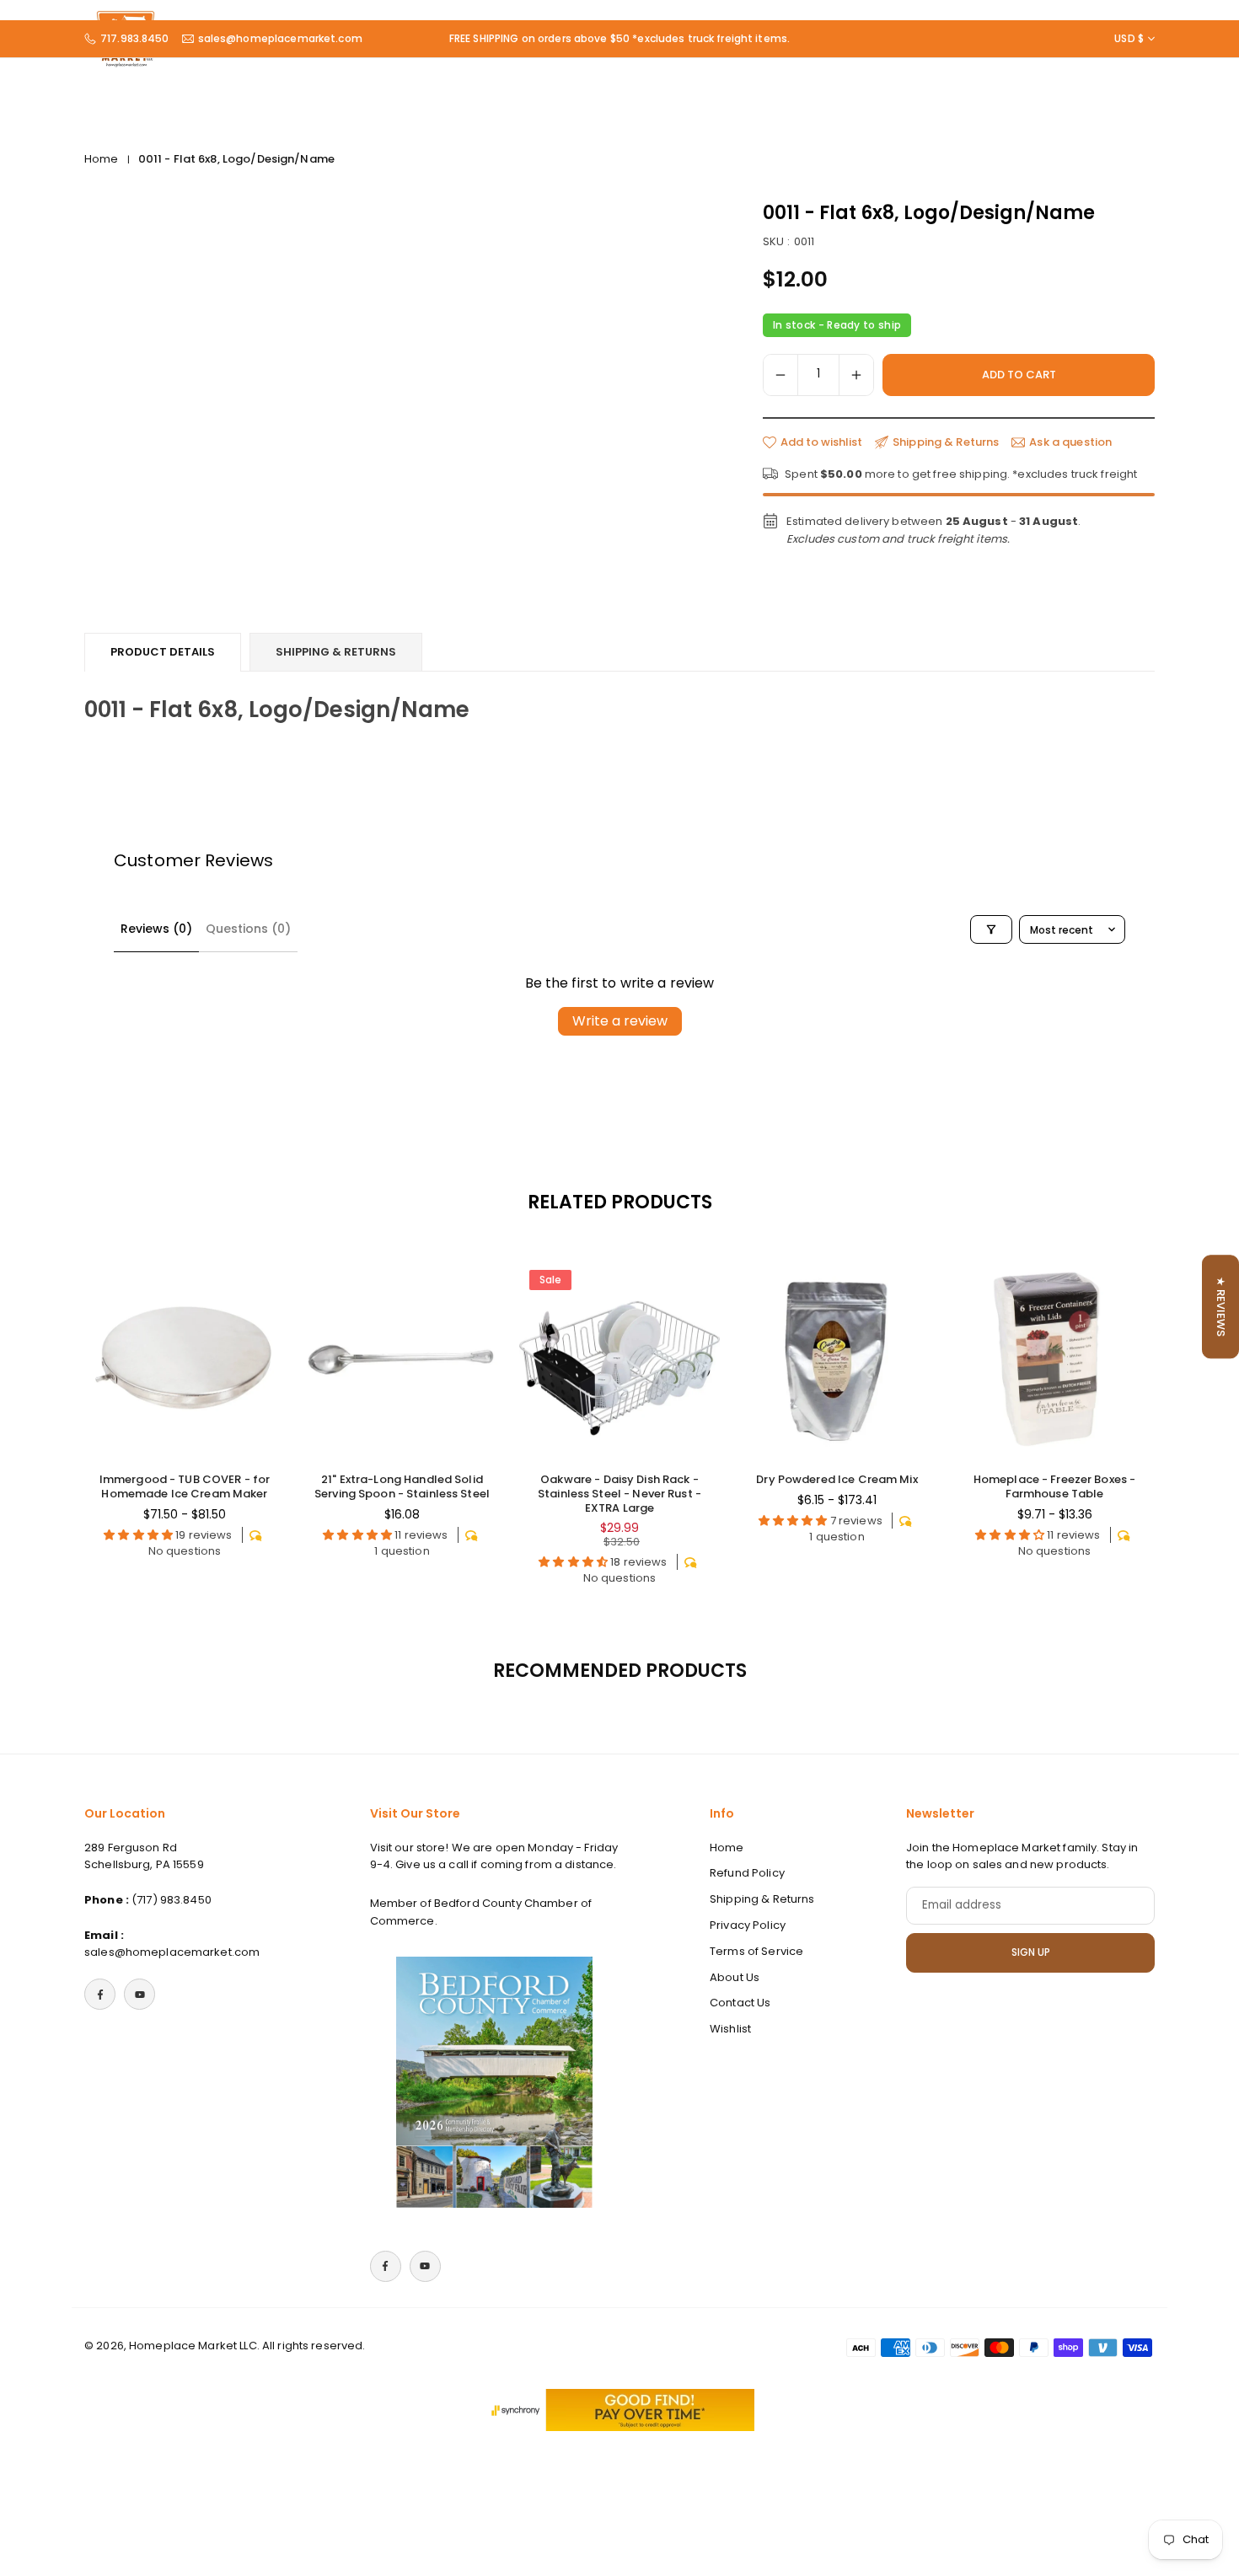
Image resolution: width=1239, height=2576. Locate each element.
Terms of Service (756, 1951)
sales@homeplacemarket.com (280, 39)
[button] (1122, 1430)
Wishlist (730, 2030)
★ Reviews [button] (1221, 1307)
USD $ (1129, 39)
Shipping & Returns (336, 652)
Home (102, 159)
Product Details (163, 652)
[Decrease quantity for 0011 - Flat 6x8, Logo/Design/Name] (780, 375)
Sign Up (1031, 1952)
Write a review (620, 1021)
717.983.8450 (135, 39)
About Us (735, 1977)
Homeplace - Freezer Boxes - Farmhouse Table (1055, 1486)
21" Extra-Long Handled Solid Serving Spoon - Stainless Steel (402, 1486)
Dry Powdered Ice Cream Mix (837, 1479)
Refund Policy (747, 1874)
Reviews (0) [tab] (156, 929)
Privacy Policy (748, 1925)
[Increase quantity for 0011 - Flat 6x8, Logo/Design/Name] (856, 375)
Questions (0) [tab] (248, 929)
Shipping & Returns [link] (946, 442)
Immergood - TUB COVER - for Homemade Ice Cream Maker (185, 1486)
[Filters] (991, 929)
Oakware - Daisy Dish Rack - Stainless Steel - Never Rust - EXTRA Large (619, 1494)
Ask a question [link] (1070, 442)
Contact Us (740, 2003)
